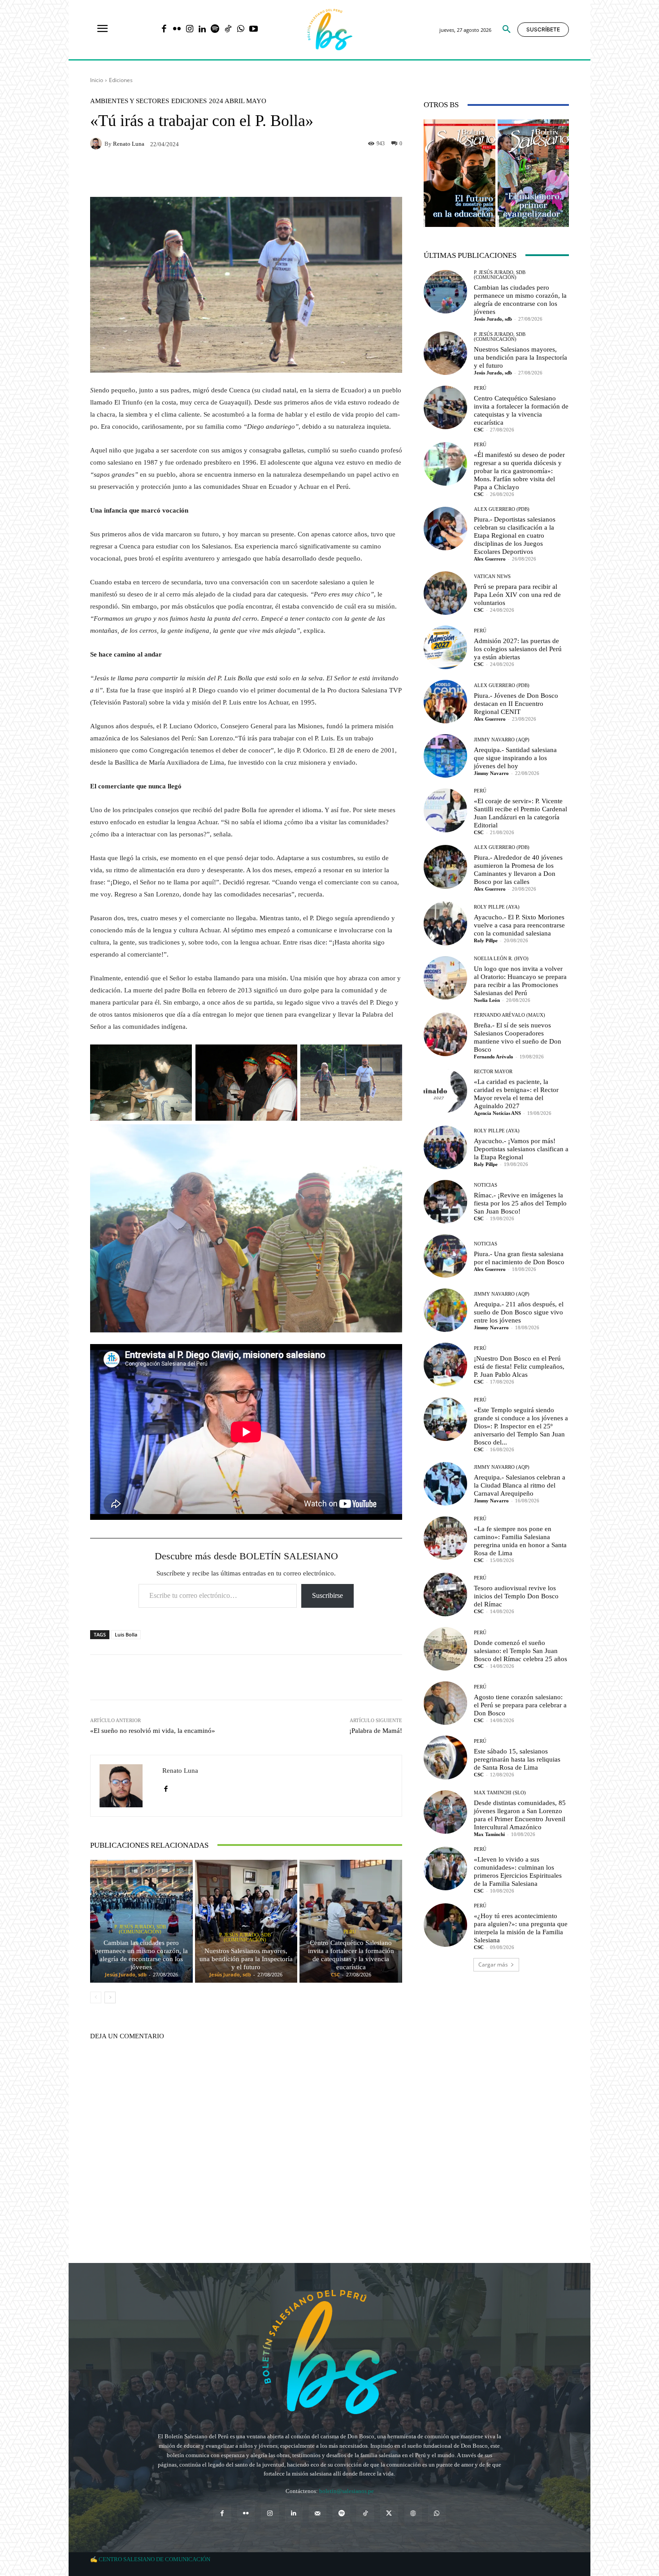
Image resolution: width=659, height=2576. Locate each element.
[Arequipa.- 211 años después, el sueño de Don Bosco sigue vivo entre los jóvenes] (445, 1310)
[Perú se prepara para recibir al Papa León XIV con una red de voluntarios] (445, 593)
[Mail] (318, 2513)
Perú (350, 1932)
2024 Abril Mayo (238, 101)
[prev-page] (96, 1997)
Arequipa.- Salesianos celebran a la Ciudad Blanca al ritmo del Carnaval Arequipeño (520, 1485)
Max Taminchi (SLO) (500, 1793)
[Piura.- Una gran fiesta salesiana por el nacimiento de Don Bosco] (445, 1256)
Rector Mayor (493, 1072)
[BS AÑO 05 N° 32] (460, 173)
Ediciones (121, 80)
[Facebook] (164, 30)
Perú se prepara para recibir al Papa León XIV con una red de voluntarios (517, 595)
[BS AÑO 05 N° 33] (533, 173)
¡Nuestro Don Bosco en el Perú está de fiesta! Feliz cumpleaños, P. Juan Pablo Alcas (519, 1366)
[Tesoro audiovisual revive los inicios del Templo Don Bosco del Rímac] (445, 1595)
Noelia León (487, 1000)
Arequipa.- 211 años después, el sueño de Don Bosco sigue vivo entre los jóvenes (519, 1312)
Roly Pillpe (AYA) (497, 907)
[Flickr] (177, 30)
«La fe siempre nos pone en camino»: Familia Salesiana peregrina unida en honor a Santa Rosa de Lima (520, 1541)
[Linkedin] (202, 30)
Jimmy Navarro (491, 773)
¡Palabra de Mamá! (376, 1731)
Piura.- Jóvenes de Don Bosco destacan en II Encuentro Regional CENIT (516, 704)
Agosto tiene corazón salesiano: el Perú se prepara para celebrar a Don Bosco (520, 1705)
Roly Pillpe (486, 940)
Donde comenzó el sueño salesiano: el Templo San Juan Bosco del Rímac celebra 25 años (520, 1651)
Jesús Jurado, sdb (126, 1974)
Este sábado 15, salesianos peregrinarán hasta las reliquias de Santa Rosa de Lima (517, 1759)
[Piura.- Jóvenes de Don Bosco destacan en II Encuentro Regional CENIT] (445, 702)
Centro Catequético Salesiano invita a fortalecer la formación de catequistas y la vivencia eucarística (351, 1955)
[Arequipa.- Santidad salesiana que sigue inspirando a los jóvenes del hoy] (445, 756)
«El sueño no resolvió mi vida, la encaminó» (153, 1731)
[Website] (413, 2513)
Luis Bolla (126, 1634)
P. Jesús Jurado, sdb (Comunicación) (140, 1929)
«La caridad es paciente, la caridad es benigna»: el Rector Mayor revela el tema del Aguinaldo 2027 (516, 1094)
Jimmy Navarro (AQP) (502, 740)
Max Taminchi (489, 1834)
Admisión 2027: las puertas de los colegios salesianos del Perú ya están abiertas (518, 649)
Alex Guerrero (490, 559)
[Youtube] (254, 30)
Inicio (97, 80)
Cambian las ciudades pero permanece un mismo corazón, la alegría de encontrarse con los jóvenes (141, 1955)
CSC (335, 1974)
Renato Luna (129, 144)
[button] (507, 30)
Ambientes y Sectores (130, 101)
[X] (389, 2513)
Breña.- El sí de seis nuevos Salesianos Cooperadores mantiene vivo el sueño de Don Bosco (518, 1037)
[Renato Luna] (97, 144)
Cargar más (493, 1965)
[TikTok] (228, 30)
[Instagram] (189, 30)
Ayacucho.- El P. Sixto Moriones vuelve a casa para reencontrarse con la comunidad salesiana (519, 925)
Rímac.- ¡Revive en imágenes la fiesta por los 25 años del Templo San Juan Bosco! (520, 1203)
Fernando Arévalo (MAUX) (509, 1015)
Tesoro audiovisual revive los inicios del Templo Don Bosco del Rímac (516, 1596)
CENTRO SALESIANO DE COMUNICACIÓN (154, 2559)
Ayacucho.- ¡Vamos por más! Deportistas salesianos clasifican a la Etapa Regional (521, 1149)
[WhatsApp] (241, 30)
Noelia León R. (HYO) (501, 959)
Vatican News (492, 577)
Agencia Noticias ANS (497, 1113)
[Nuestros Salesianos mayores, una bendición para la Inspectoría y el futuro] (246, 1921)
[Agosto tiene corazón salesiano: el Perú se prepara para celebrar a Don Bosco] (445, 1703)
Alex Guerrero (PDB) (502, 509)
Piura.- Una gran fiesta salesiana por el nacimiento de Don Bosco (519, 1258)
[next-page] (110, 1997)
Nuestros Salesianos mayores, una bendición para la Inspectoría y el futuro (246, 1959)
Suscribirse (327, 1595)
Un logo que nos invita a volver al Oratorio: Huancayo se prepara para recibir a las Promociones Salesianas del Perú (520, 981)
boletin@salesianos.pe (347, 2491)
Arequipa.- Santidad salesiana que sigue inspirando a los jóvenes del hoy (515, 758)
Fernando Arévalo (494, 1057)
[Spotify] (215, 30)
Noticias (486, 1185)
